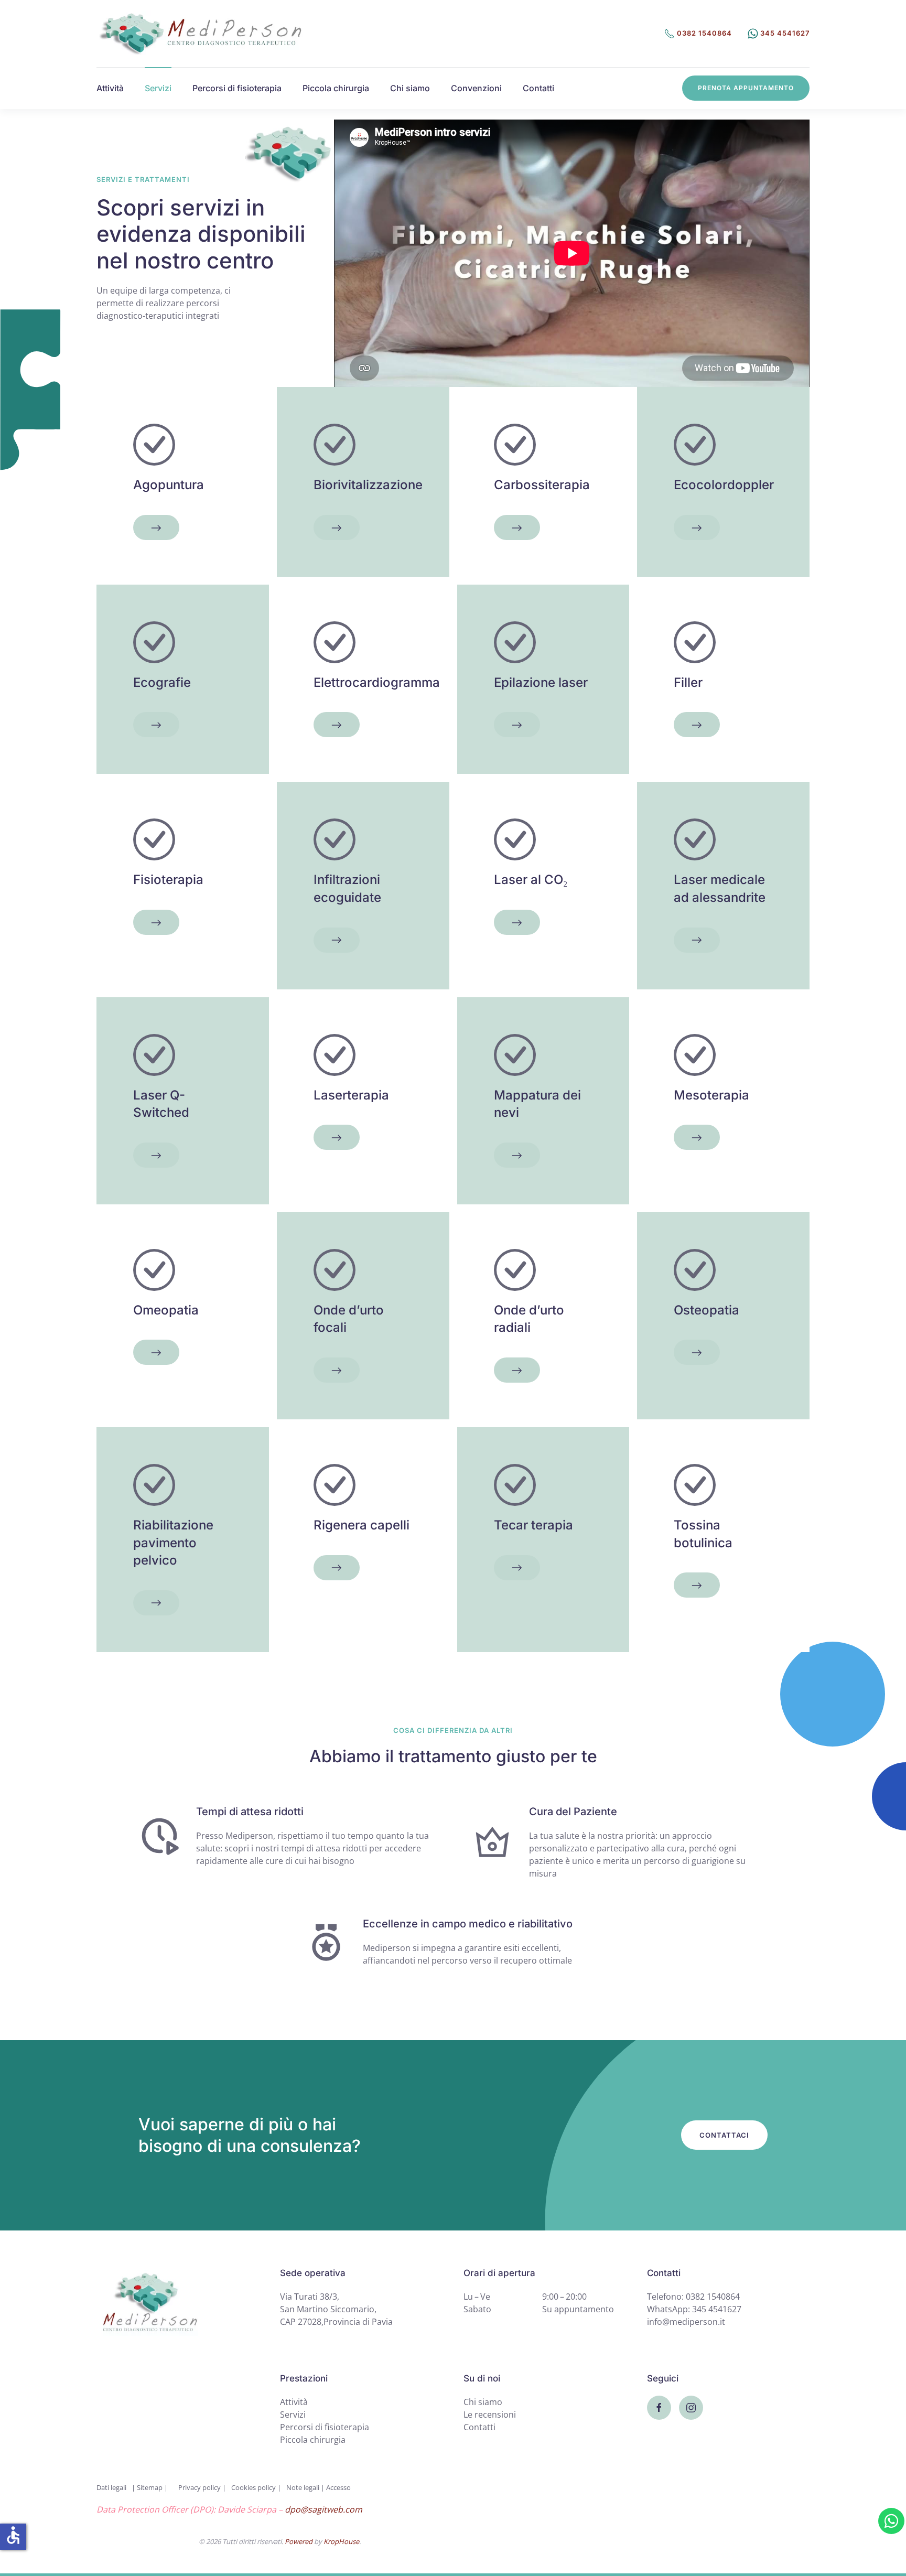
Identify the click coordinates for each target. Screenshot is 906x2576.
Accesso (338, 2487)
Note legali (303, 2487)
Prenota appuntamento (746, 88)
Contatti (538, 88)
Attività (294, 2402)
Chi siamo (410, 88)
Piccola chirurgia (336, 88)
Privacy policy (200, 2487)
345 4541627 (784, 33)
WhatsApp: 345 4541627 (694, 2309)
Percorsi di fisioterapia (237, 88)
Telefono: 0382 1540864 (693, 2297)
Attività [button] (110, 88)
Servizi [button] (158, 88)
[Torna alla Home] (201, 34)
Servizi (293, 2415)
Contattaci (724, 2135)
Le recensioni (490, 2415)
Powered (299, 2541)
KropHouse (341, 2541)
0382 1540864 (703, 33)
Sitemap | (152, 2487)
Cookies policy (254, 2487)
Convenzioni (476, 88)
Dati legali (111, 2487)
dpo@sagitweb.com (323, 2509)
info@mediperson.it (686, 2322)
